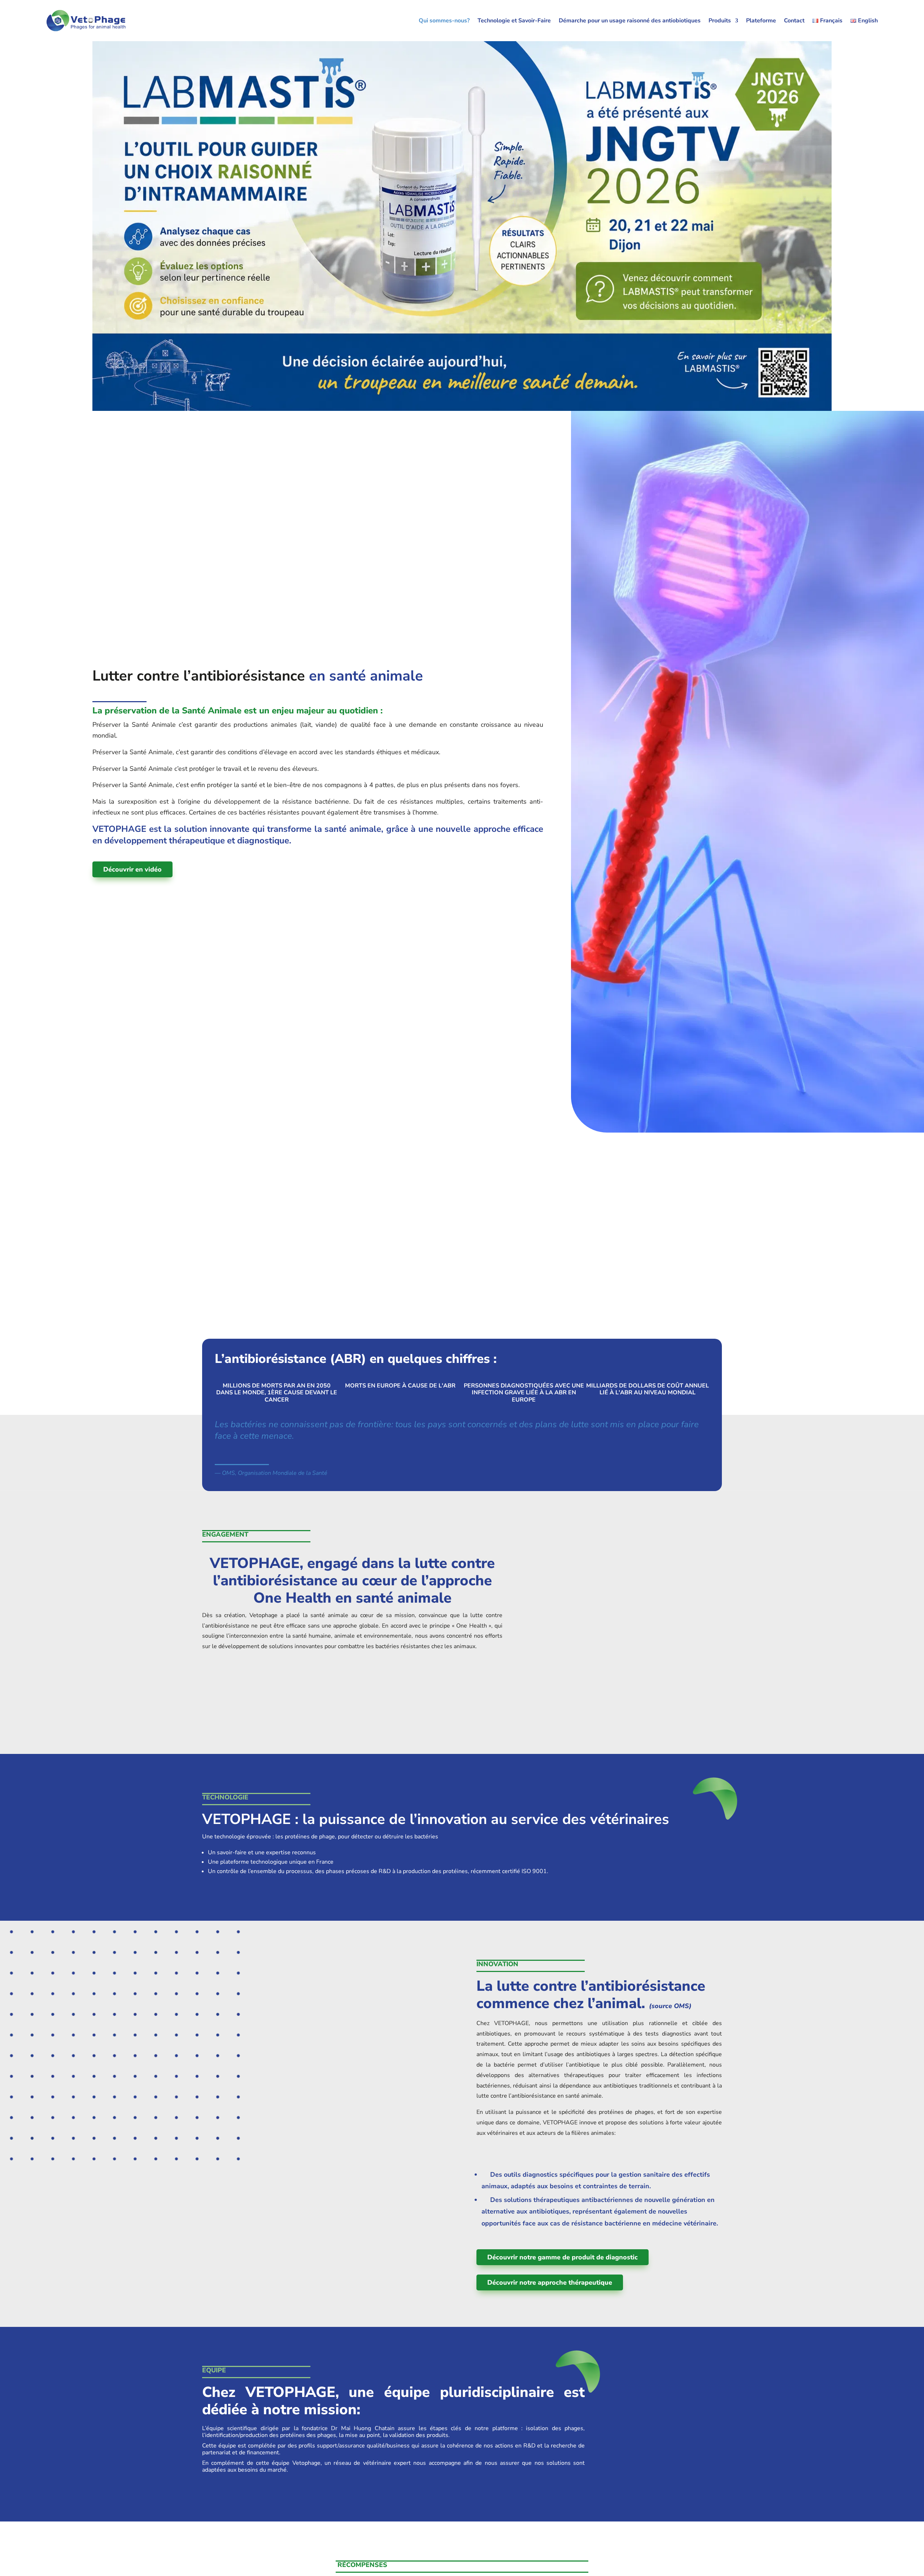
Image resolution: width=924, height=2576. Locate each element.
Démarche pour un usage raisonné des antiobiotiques (630, 21)
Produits (720, 21)
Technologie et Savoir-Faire (514, 21)
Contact (794, 21)
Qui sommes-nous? (444, 21)
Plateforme (761, 21)
